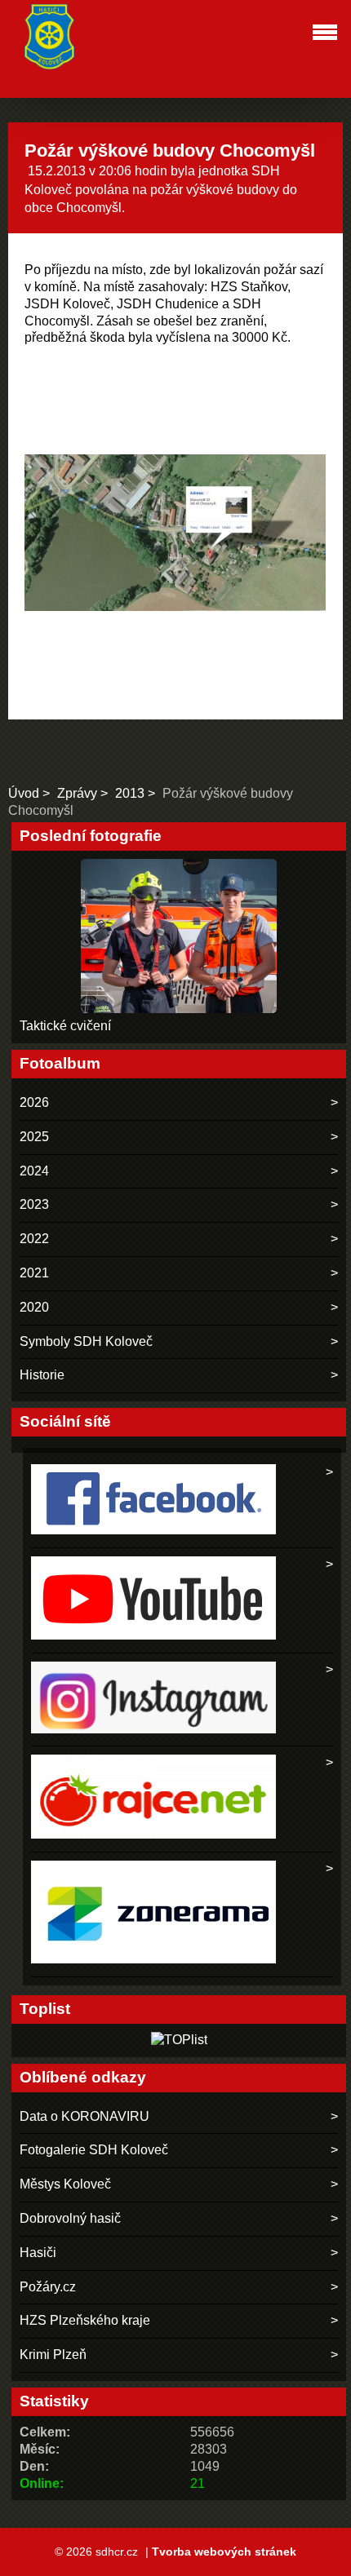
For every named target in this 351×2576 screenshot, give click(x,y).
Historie (42, 1375)
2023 (34, 1204)
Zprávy (77, 793)
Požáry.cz (48, 2287)
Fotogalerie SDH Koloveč (94, 2150)
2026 (34, 1102)
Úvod (24, 793)
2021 (34, 1273)
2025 (34, 1137)
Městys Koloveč (65, 2184)
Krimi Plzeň (53, 2355)
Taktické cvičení (65, 1026)
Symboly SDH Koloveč (86, 1341)
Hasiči (38, 2253)
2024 (34, 1171)
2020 (34, 1307)
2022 (34, 1239)
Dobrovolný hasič (70, 2218)
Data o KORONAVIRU (84, 2116)
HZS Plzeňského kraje (85, 2320)
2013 (130, 793)
